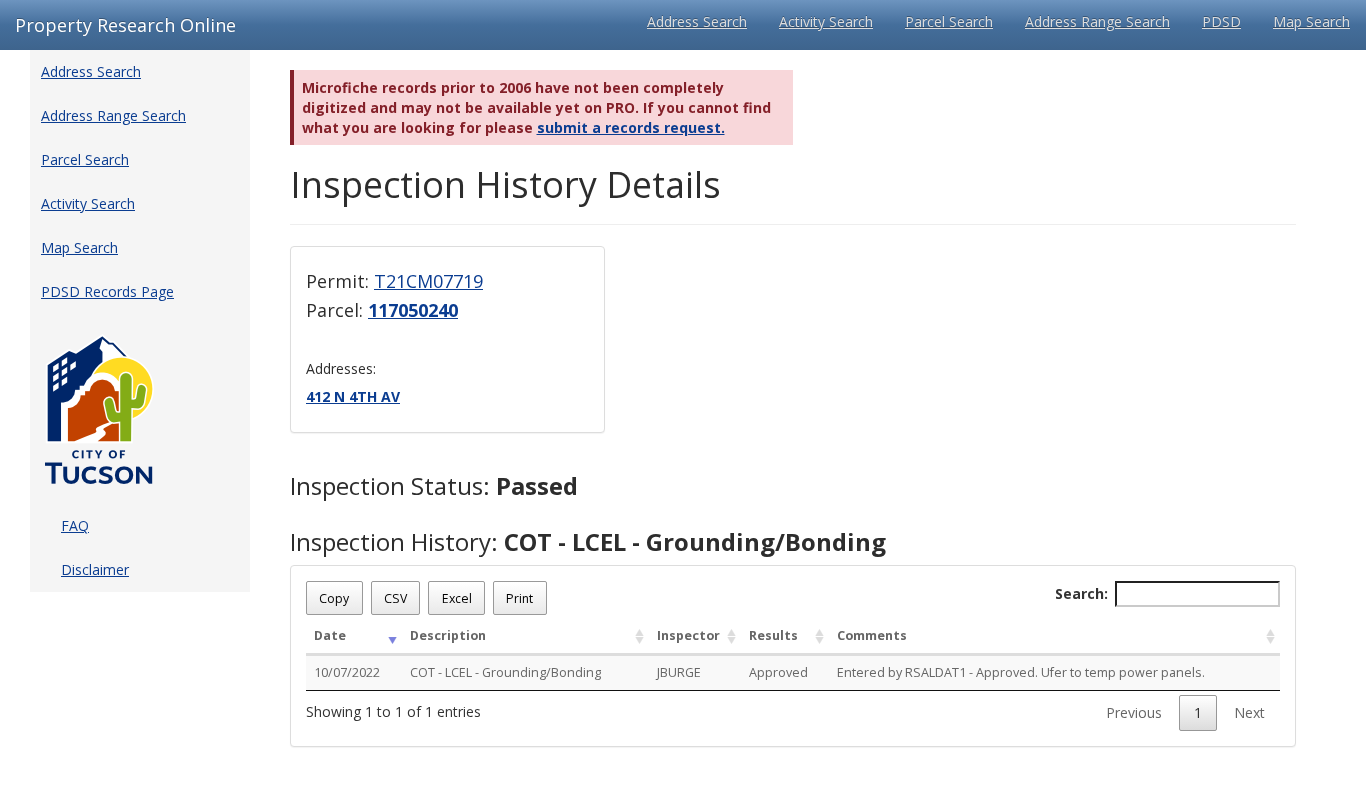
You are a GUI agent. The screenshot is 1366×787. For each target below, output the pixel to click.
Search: (1081, 593)
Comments (872, 635)
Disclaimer (95, 569)
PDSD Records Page (107, 291)
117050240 (413, 310)
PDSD (1221, 21)
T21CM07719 (428, 281)
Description (448, 635)
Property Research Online (125, 25)
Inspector (688, 635)
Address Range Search (1097, 21)
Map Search (1311, 21)
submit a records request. (631, 127)
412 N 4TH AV (353, 396)
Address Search (697, 21)
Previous (1134, 712)
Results (773, 635)
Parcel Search (949, 21)
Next (1249, 712)
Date (330, 635)
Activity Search (826, 21)
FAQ (75, 525)
